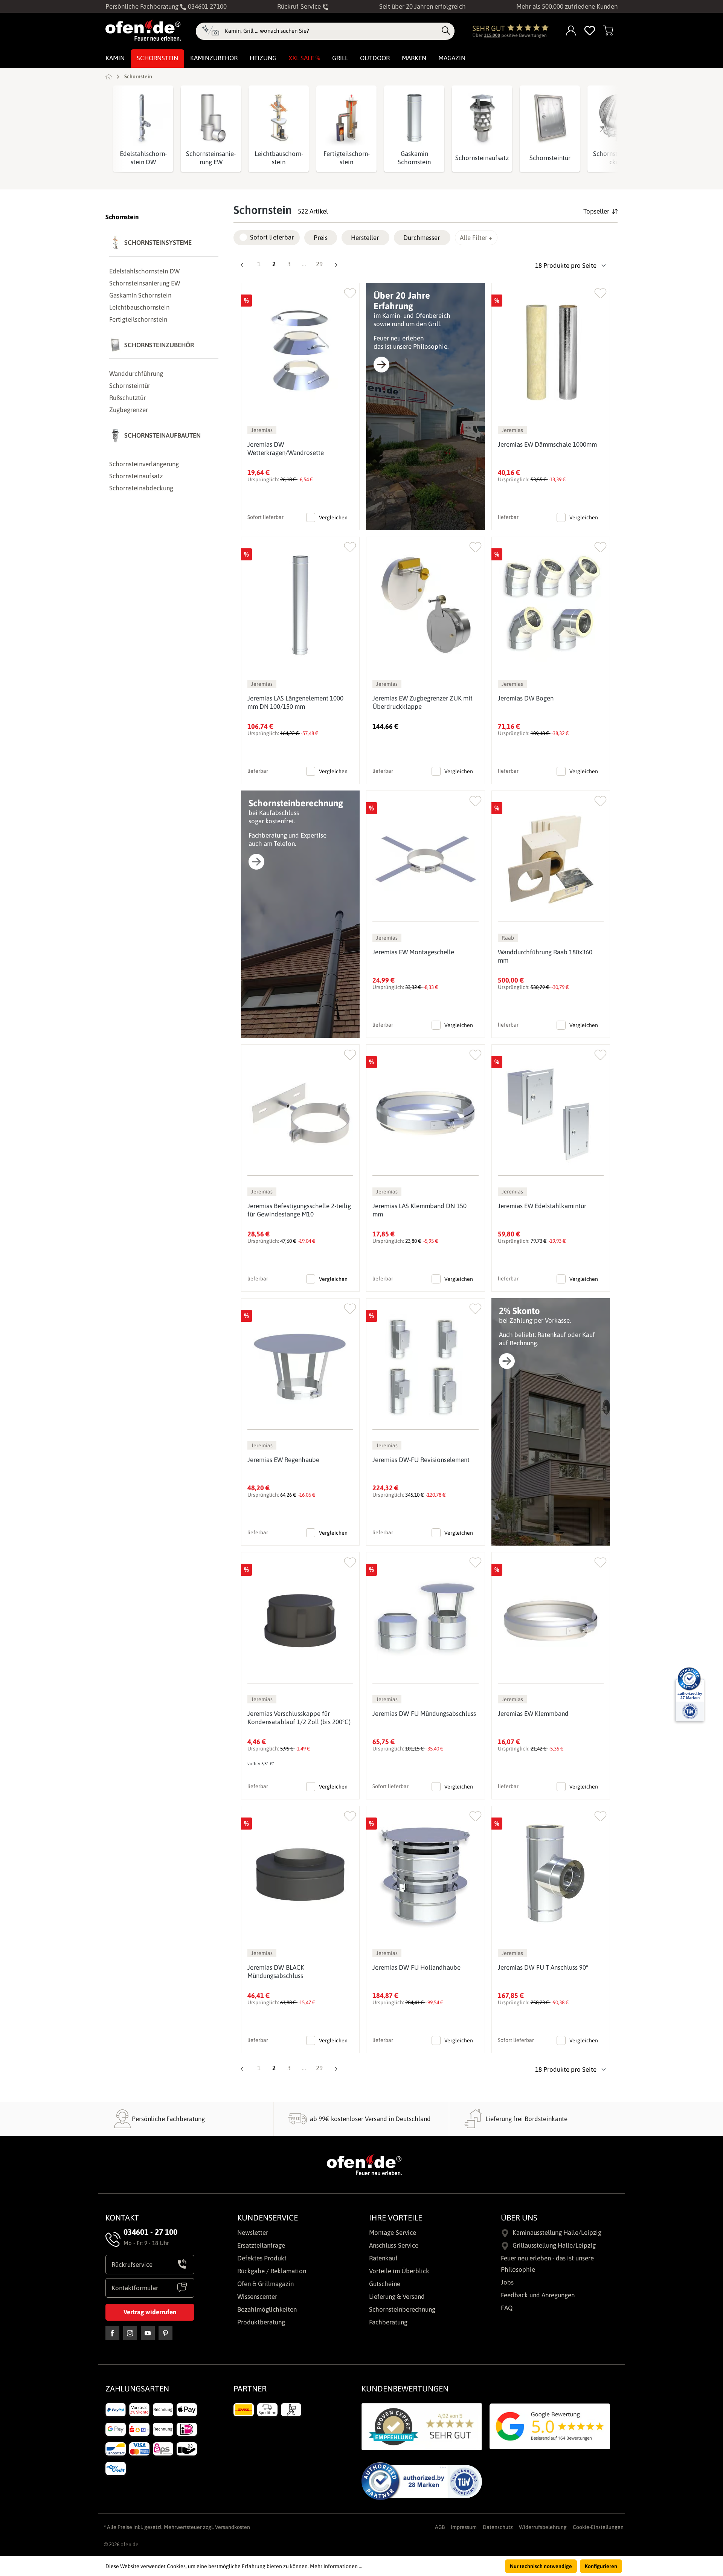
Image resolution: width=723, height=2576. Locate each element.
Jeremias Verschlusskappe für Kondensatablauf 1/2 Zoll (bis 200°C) (299, 1718)
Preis (321, 238)
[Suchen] (446, 31)
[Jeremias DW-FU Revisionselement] (425, 1367)
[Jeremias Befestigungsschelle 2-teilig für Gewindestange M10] (300, 1113)
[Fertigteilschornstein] (346, 118)
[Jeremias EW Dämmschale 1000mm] (551, 352)
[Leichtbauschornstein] (279, 118)
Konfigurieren (601, 2566)
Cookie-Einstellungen (598, 2527)
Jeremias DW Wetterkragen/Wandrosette (286, 449)
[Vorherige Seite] (242, 266)
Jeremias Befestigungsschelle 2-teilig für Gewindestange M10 (299, 1210)
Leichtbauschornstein (279, 158)
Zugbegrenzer (129, 410)
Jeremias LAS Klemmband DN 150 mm (419, 1210)
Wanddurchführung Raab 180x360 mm (545, 956)
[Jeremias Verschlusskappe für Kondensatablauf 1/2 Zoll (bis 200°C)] (300, 1621)
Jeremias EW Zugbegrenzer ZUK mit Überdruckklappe (423, 702)
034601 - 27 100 (150, 2232)
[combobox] (331, 31)
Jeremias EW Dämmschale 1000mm (547, 444)
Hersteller (365, 238)
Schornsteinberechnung (402, 2309)
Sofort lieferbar (272, 237)
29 (321, 264)
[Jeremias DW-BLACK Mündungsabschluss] (300, 1875)
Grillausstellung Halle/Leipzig (554, 2245)
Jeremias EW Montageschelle (413, 952)
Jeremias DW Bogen (526, 698)
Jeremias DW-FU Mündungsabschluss (424, 1714)
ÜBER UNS (519, 2217)
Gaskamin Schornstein (414, 158)
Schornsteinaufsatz (482, 158)
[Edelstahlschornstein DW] (143, 118)
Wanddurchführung (136, 374)
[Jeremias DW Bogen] (551, 605)
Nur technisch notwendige (541, 2566)
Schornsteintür (550, 158)
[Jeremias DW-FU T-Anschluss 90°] (551, 1875)
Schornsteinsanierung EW (211, 158)
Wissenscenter (257, 2297)
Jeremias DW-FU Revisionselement (421, 1460)
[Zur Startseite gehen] (143, 30)
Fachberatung (388, 2322)
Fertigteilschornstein (347, 158)
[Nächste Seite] (336, 266)
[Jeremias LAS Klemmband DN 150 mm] (425, 1113)
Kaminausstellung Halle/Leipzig (557, 2233)
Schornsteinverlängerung (144, 464)
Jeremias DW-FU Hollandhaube (416, 1967)
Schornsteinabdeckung (141, 488)
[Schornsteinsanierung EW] (211, 118)
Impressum (464, 2527)
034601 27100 (207, 6)
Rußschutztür (127, 398)
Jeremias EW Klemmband (533, 1714)
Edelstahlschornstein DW (143, 158)
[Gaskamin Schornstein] (414, 118)
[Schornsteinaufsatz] (482, 118)
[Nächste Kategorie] (601, 129)
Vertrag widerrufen (150, 2312)
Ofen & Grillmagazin (265, 2284)
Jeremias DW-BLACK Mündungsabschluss (276, 1972)
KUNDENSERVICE (268, 2217)
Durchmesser (422, 238)
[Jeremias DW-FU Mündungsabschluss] (425, 1621)
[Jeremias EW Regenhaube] (300, 1367)
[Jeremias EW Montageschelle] (425, 859)
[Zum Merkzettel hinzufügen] (350, 292)
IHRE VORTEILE (396, 2217)
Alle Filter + (476, 238)
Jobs (507, 2282)
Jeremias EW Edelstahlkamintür (542, 1206)
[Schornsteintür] (550, 118)
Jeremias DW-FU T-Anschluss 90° (543, 1967)
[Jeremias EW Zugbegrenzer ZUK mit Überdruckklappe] (425, 605)
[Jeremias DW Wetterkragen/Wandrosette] (300, 352)
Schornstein (122, 217)
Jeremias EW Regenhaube (283, 1460)
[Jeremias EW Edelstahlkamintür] (551, 1113)
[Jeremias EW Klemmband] (551, 1621)
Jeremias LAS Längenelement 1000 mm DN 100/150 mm (295, 702)
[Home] (109, 76)
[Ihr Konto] (571, 31)
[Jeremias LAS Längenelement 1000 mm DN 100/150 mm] (300, 605)
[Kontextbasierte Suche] (210, 31)
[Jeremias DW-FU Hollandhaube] (425, 1875)
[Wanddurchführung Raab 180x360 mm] (551, 859)
